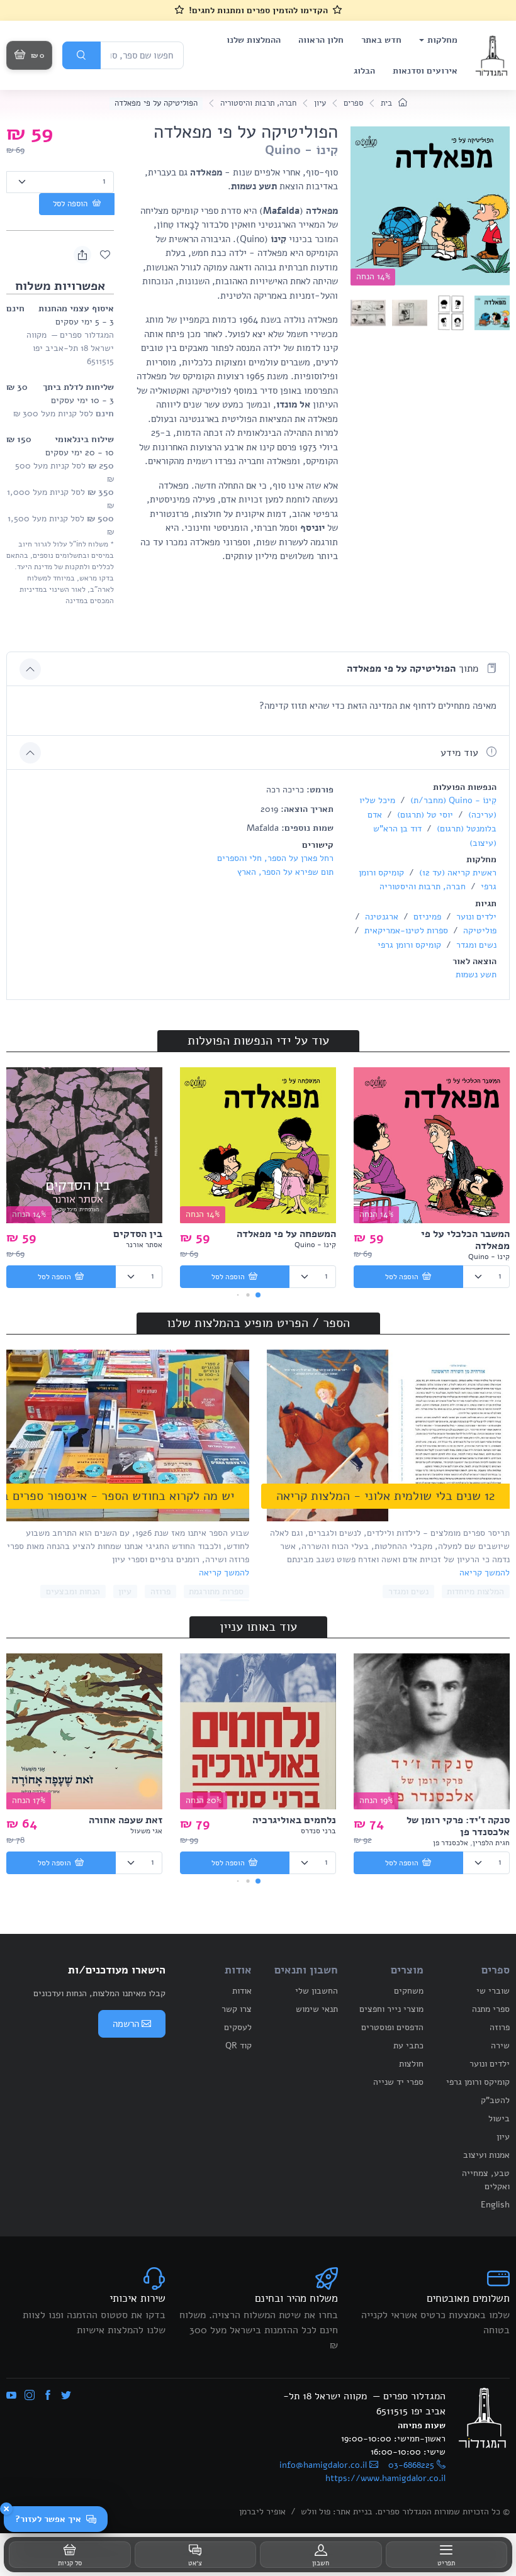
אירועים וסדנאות (425, 71)
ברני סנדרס (318, 1831)
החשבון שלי (317, 1991)
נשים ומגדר (475, 945)
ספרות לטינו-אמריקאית (405, 930)
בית (388, 103)
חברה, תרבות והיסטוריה (258, 103)
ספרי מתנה (491, 2009)
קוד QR (238, 2046)
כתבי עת (408, 2046)
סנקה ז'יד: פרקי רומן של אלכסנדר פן (458, 1826)
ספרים (353, 103)
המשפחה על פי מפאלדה (286, 1234)
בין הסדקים (138, 1234)
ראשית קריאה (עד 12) (457, 873)
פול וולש (316, 2512)
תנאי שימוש (317, 2009)
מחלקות (442, 40)
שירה (500, 2046)
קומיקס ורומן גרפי (409, 945)
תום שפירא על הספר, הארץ (285, 872)
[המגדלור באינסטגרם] (30, 2396)
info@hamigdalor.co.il (323, 2465)
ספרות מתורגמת (216, 1591)
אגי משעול (146, 1831)
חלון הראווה (321, 40)
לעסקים (238, 2027)
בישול (499, 2118)
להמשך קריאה (485, 1573)
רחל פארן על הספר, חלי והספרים (275, 858)
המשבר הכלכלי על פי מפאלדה (465, 1240)
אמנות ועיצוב (486, 2155)
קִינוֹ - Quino (301, 150)
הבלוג (364, 71)
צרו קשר (237, 2009)
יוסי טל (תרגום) (424, 815)
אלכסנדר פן (451, 1843)
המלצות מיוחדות (475, 1591)
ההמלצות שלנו (254, 40)
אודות (242, 1991)
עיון (320, 103)
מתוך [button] (414, 669)
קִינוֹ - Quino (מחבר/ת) (452, 800)
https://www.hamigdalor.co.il (385, 2478)
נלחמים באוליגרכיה (294, 1820)
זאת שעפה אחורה (126, 1820)
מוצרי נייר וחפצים (391, 2009)
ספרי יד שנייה (398, 2082)
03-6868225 (411, 2465)
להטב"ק (495, 2100)
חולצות (411, 2064)
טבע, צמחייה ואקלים (486, 2180)
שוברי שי (493, 1991)
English (495, 2205)
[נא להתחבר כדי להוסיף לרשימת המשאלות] (105, 255)
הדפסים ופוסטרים (392, 2027)
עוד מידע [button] (461, 753)
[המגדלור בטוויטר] (66, 2396)
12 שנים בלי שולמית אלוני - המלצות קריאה (385, 1496)
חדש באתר (381, 40)
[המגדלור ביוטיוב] (11, 2396)
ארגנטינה (380, 917)
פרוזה (160, 1591)
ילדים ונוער (475, 917)
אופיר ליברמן (262, 2512)
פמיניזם (426, 917)
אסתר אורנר (144, 1245)
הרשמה (126, 2024)
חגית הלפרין (491, 1843)
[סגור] (6, 2509)
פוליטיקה (479, 930)
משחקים (409, 1991)
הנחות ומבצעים (73, 1591)
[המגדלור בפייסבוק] (48, 2396)
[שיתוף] (82, 255)
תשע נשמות (476, 974)
